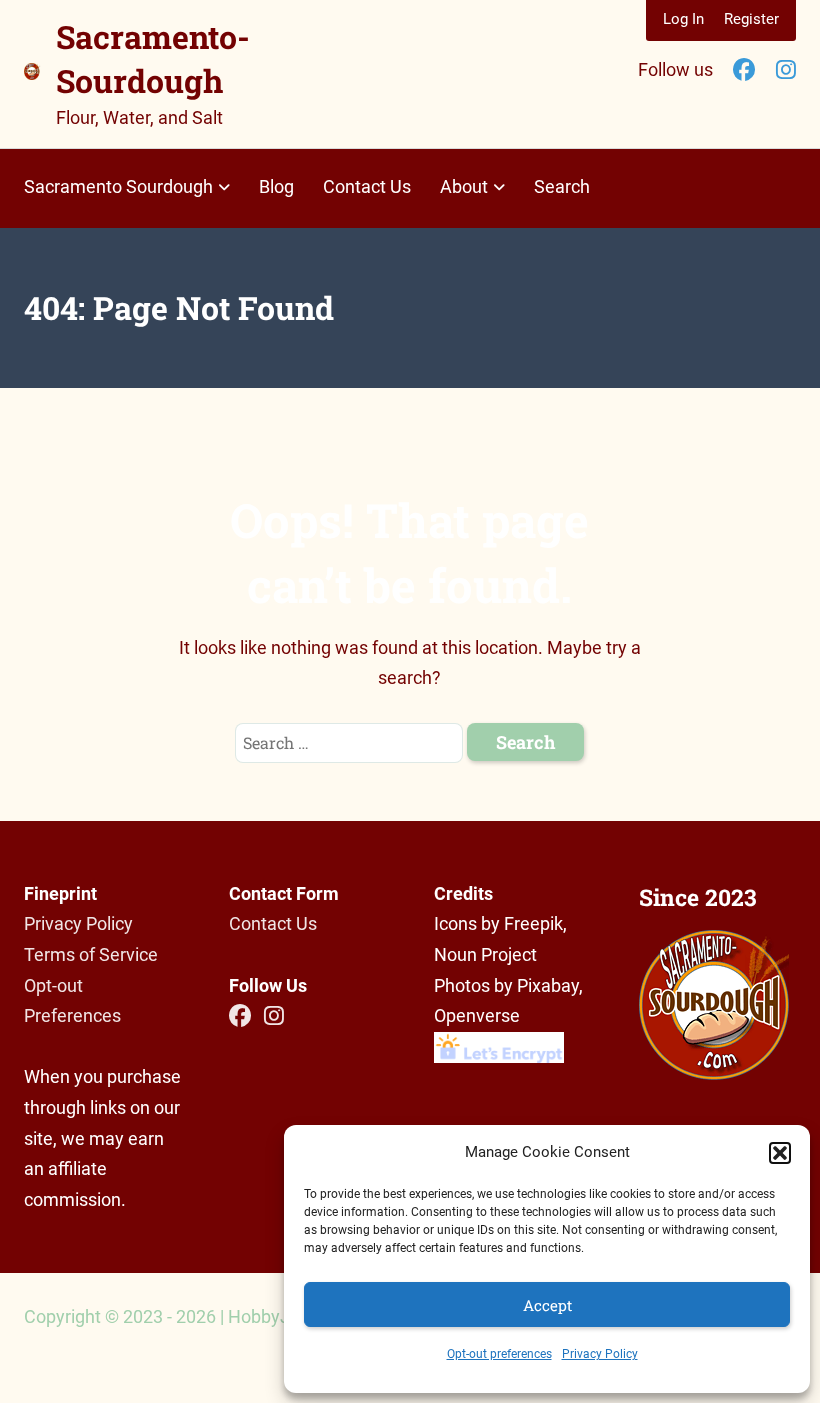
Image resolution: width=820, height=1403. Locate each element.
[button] (780, 1153)
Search (562, 186)
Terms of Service (91, 954)
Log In (683, 19)
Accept (547, 1305)
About (464, 186)
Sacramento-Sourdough (153, 58)
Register (751, 19)
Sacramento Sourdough (118, 186)
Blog (276, 186)
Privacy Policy (600, 1354)
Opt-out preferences (499, 1354)
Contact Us (367, 186)
